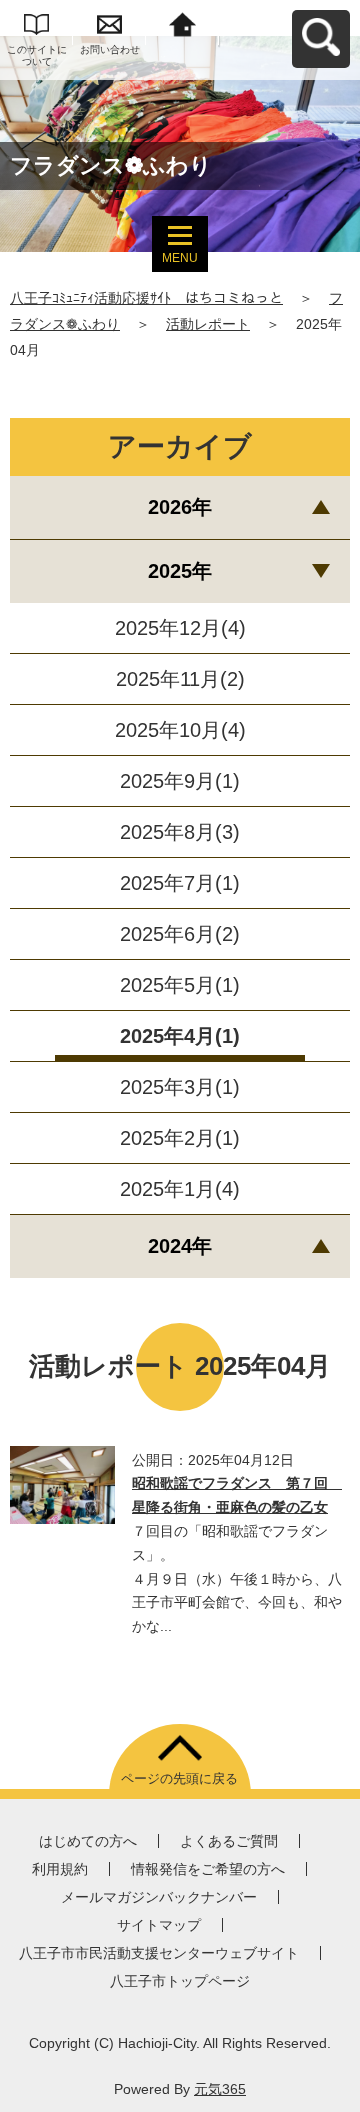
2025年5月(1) (180, 985)
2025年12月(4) (180, 628)
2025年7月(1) (180, 883)
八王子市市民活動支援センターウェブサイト (159, 1953)
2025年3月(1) (180, 1087)
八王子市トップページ (180, 1981)
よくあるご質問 (229, 1841)
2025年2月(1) (180, 1138)
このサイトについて (37, 55)
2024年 (180, 1246)
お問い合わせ (110, 49)
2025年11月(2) (180, 679)
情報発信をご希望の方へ (208, 1869)
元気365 (220, 2089)
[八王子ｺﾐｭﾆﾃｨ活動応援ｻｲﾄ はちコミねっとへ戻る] (182, 22)
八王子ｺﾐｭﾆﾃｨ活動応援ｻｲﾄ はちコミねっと (146, 298)
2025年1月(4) (180, 1189)
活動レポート (208, 324)
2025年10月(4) (180, 730)
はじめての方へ (88, 1841)
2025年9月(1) (180, 781)
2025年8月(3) (180, 832)
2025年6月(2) (180, 934)
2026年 (180, 507)
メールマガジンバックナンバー (159, 1897)
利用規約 (60, 1869)
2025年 (180, 571)
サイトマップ (159, 1925)
